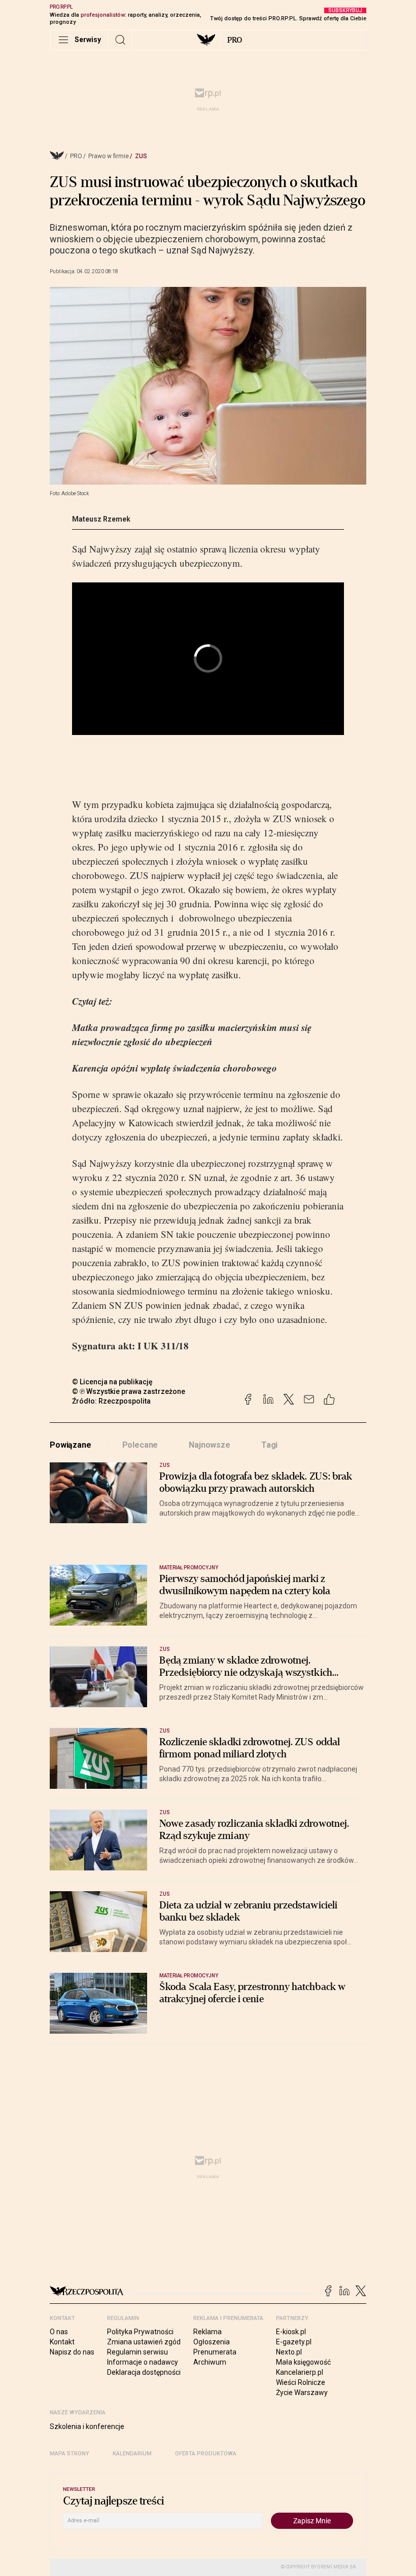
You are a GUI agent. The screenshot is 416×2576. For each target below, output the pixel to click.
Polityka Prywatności (140, 2332)
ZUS (141, 156)
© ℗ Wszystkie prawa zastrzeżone (129, 1391)
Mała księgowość (303, 2362)
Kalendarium (132, 2454)
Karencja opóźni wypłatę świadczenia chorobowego (175, 1068)
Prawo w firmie (109, 156)
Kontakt (62, 2342)
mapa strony (70, 2454)
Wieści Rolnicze (301, 2382)
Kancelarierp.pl (300, 2372)
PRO (235, 40)
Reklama (207, 2332)
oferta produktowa (206, 2454)
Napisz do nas (72, 2352)
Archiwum (210, 2362)
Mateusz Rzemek (101, 519)
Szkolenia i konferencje (87, 2426)
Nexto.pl (289, 2352)
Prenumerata (215, 2352)
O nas (59, 2332)
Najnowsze (210, 1445)
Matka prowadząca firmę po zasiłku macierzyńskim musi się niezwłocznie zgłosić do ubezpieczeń (192, 1034)
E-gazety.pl (294, 2342)
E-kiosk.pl (291, 2332)
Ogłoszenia (212, 2342)
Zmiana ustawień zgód (144, 2342)
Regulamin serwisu (137, 2352)
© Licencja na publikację (113, 1382)
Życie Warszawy (302, 2393)
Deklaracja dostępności (144, 2372)
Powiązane (71, 1445)
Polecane (140, 1445)
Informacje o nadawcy (143, 2362)
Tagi (269, 1445)
